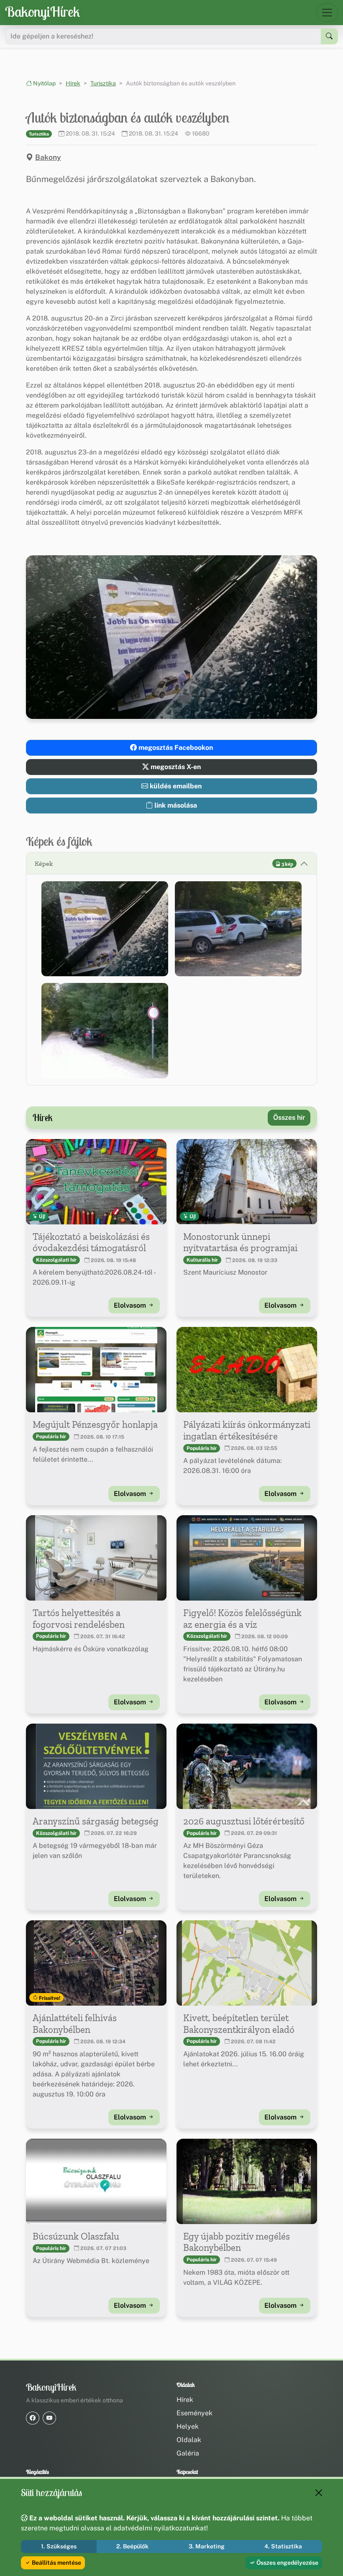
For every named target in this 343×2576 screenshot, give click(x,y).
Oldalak (189, 2440)
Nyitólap (44, 83)
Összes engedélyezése (287, 2563)
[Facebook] (33, 2418)
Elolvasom (131, 1305)
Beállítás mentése (56, 2563)
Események (195, 2413)
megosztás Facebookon (175, 748)
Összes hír (289, 1117)
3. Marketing (207, 2546)
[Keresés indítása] (329, 36)
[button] (105, 929)
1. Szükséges (59, 2546)
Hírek (73, 83)
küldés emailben (175, 786)
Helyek (188, 2426)
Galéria (188, 2453)
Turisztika (103, 83)
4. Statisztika (283, 2546)
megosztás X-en (175, 767)
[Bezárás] (319, 2493)
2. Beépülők (132, 2546)
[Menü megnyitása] (327, 13)
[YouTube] (49, 2418)
